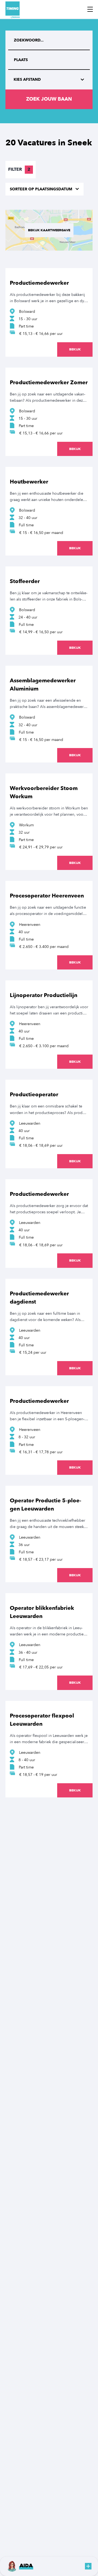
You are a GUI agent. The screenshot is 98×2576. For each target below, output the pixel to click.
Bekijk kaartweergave (49, 230)
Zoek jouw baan (49, 99)
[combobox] (49, 60)
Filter (19, 169)
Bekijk (75, 349)
